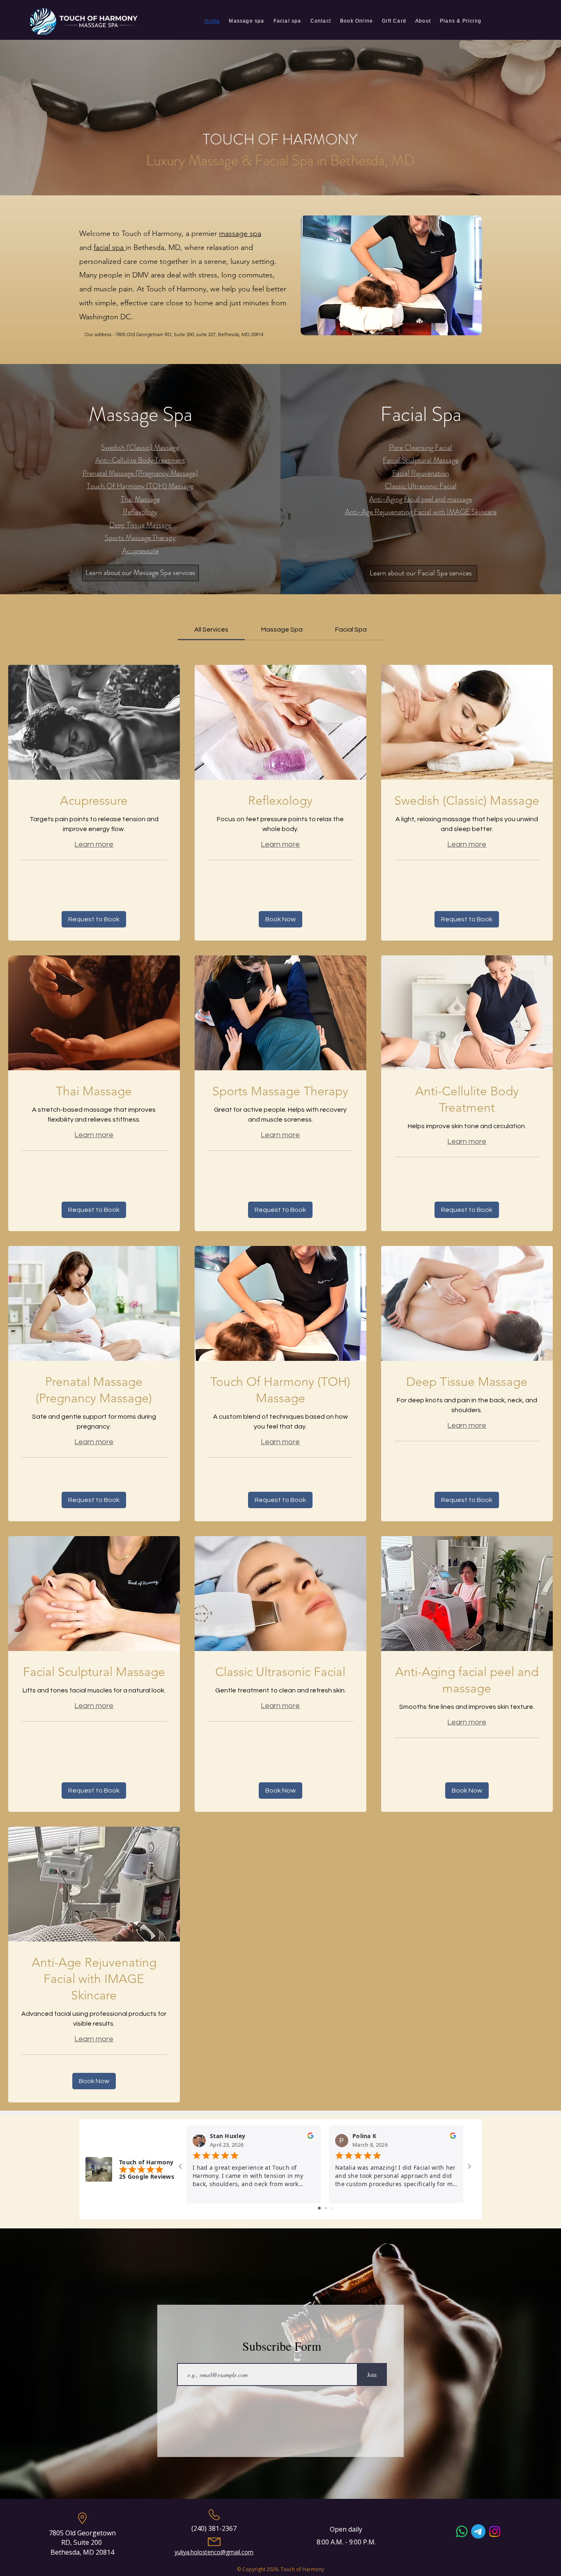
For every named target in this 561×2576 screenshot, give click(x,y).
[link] (211, 630)
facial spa (110, 247)
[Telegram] (478, 2531)
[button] (94, 919)
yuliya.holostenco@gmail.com (214, 2552)
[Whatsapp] (462, 2531)
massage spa (240, 234)
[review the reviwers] (310, 2138)
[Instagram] (495, 2531)
